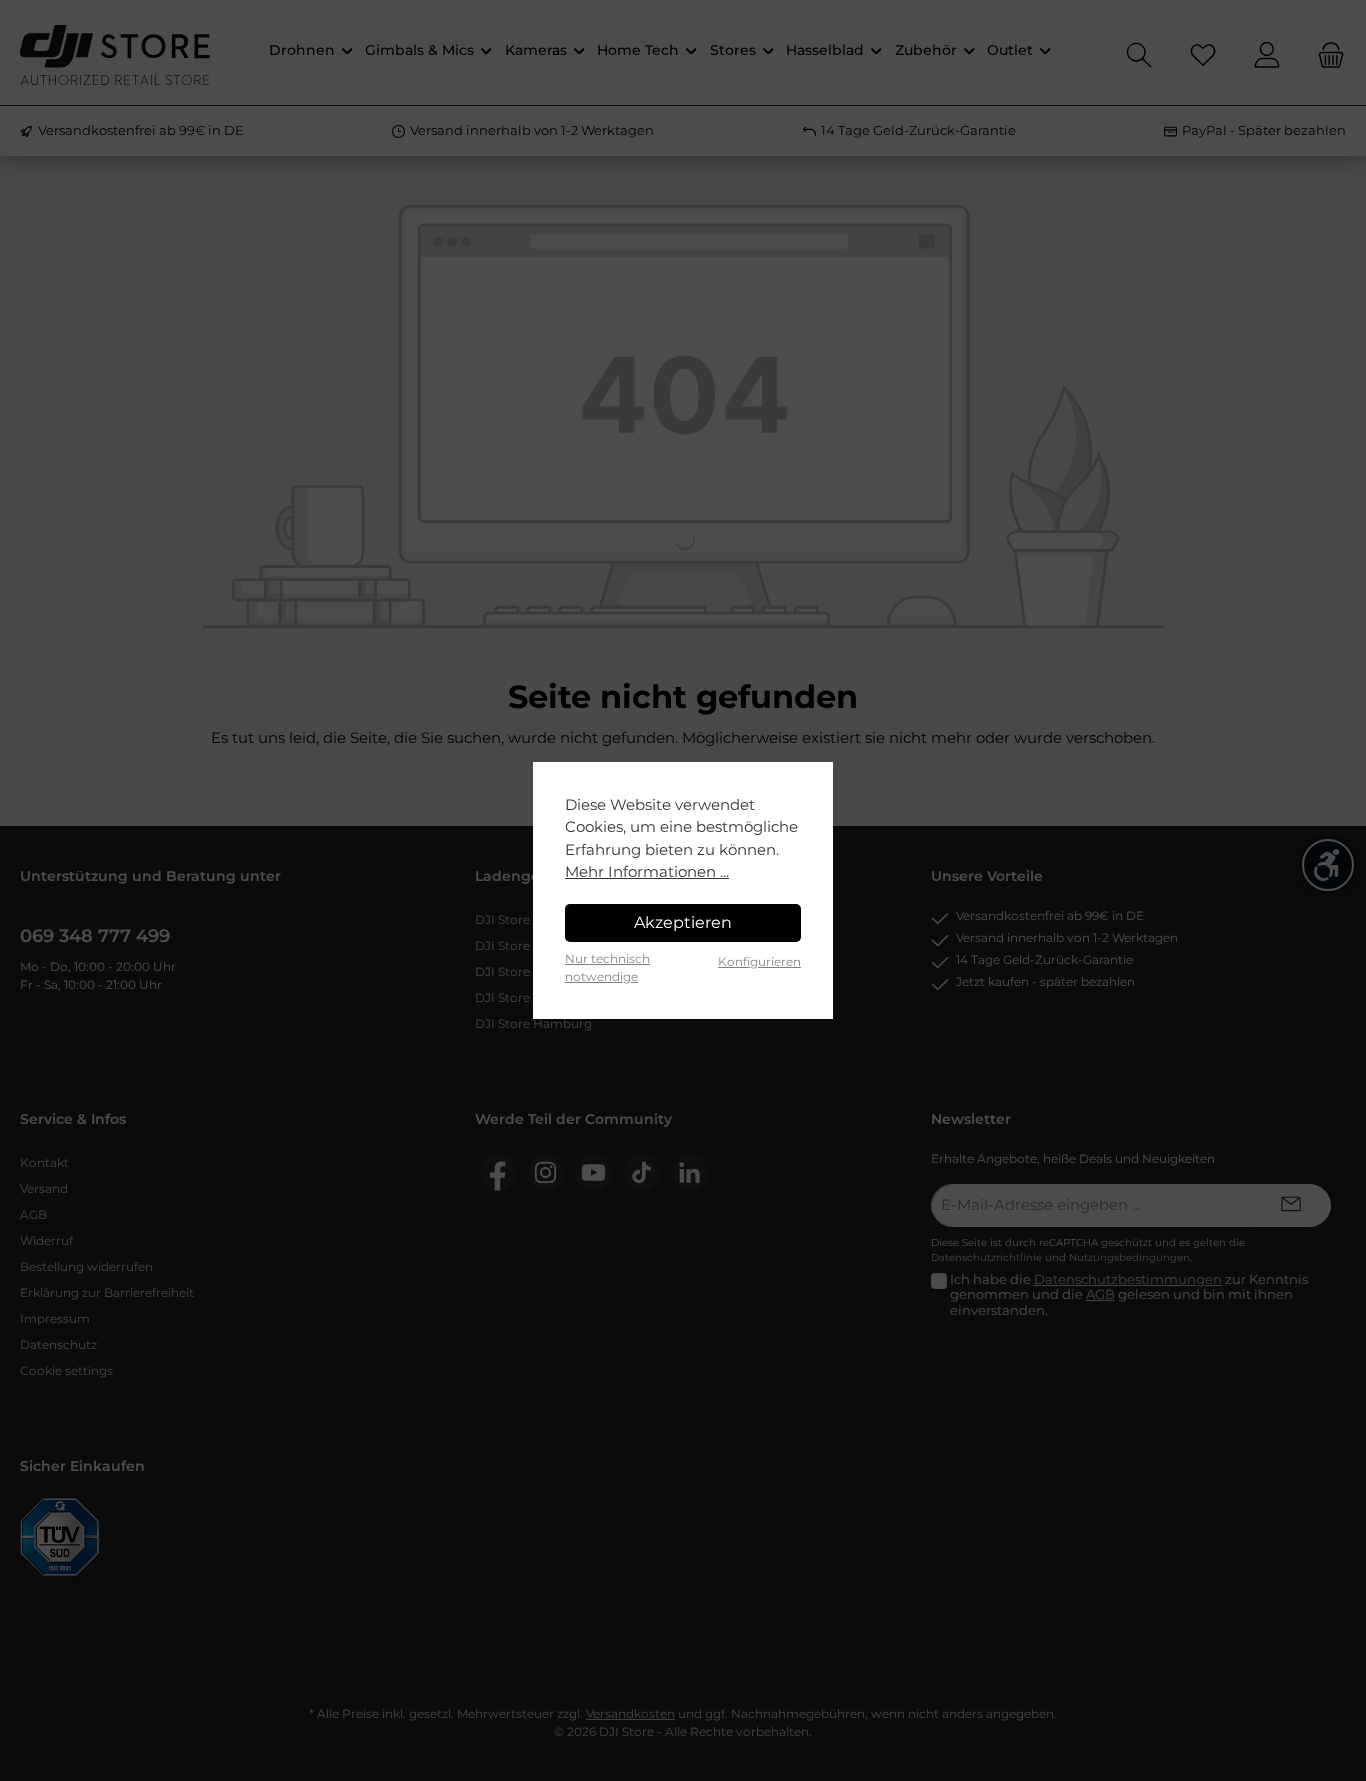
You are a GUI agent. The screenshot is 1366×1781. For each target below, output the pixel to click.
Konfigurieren (759, 961)
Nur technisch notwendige (607, 967)
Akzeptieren (683, 922)
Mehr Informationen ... (647, 871)
